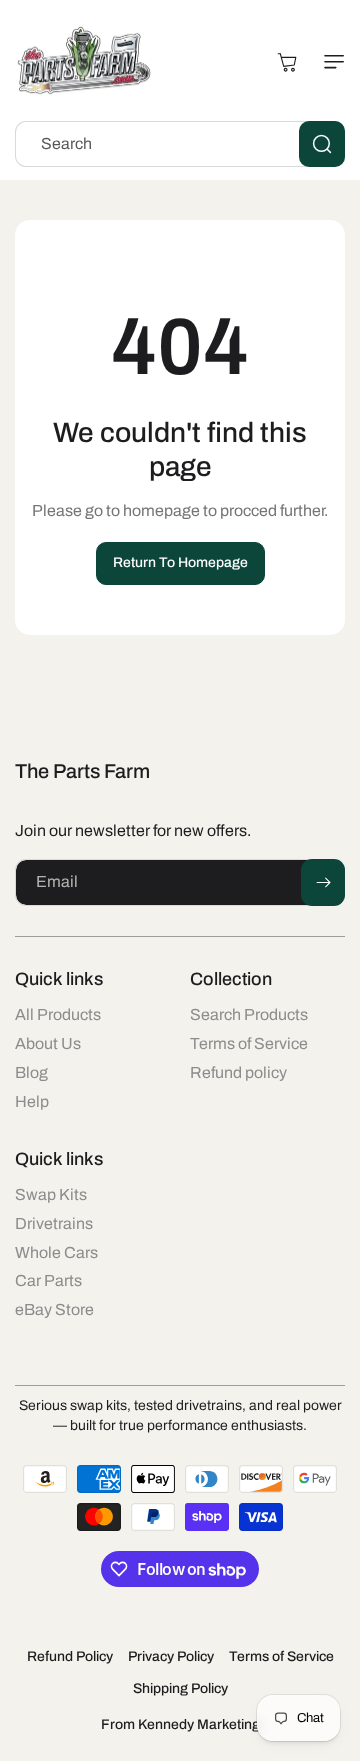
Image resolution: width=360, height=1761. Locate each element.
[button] (330, 62)
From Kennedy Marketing (180, 1724)
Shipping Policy (180, 1688)
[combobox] (180, 144)
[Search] (322, 144)
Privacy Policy (171, 1656)
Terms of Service (281, 1656)
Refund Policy (70, 1656)
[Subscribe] (323, 882)
